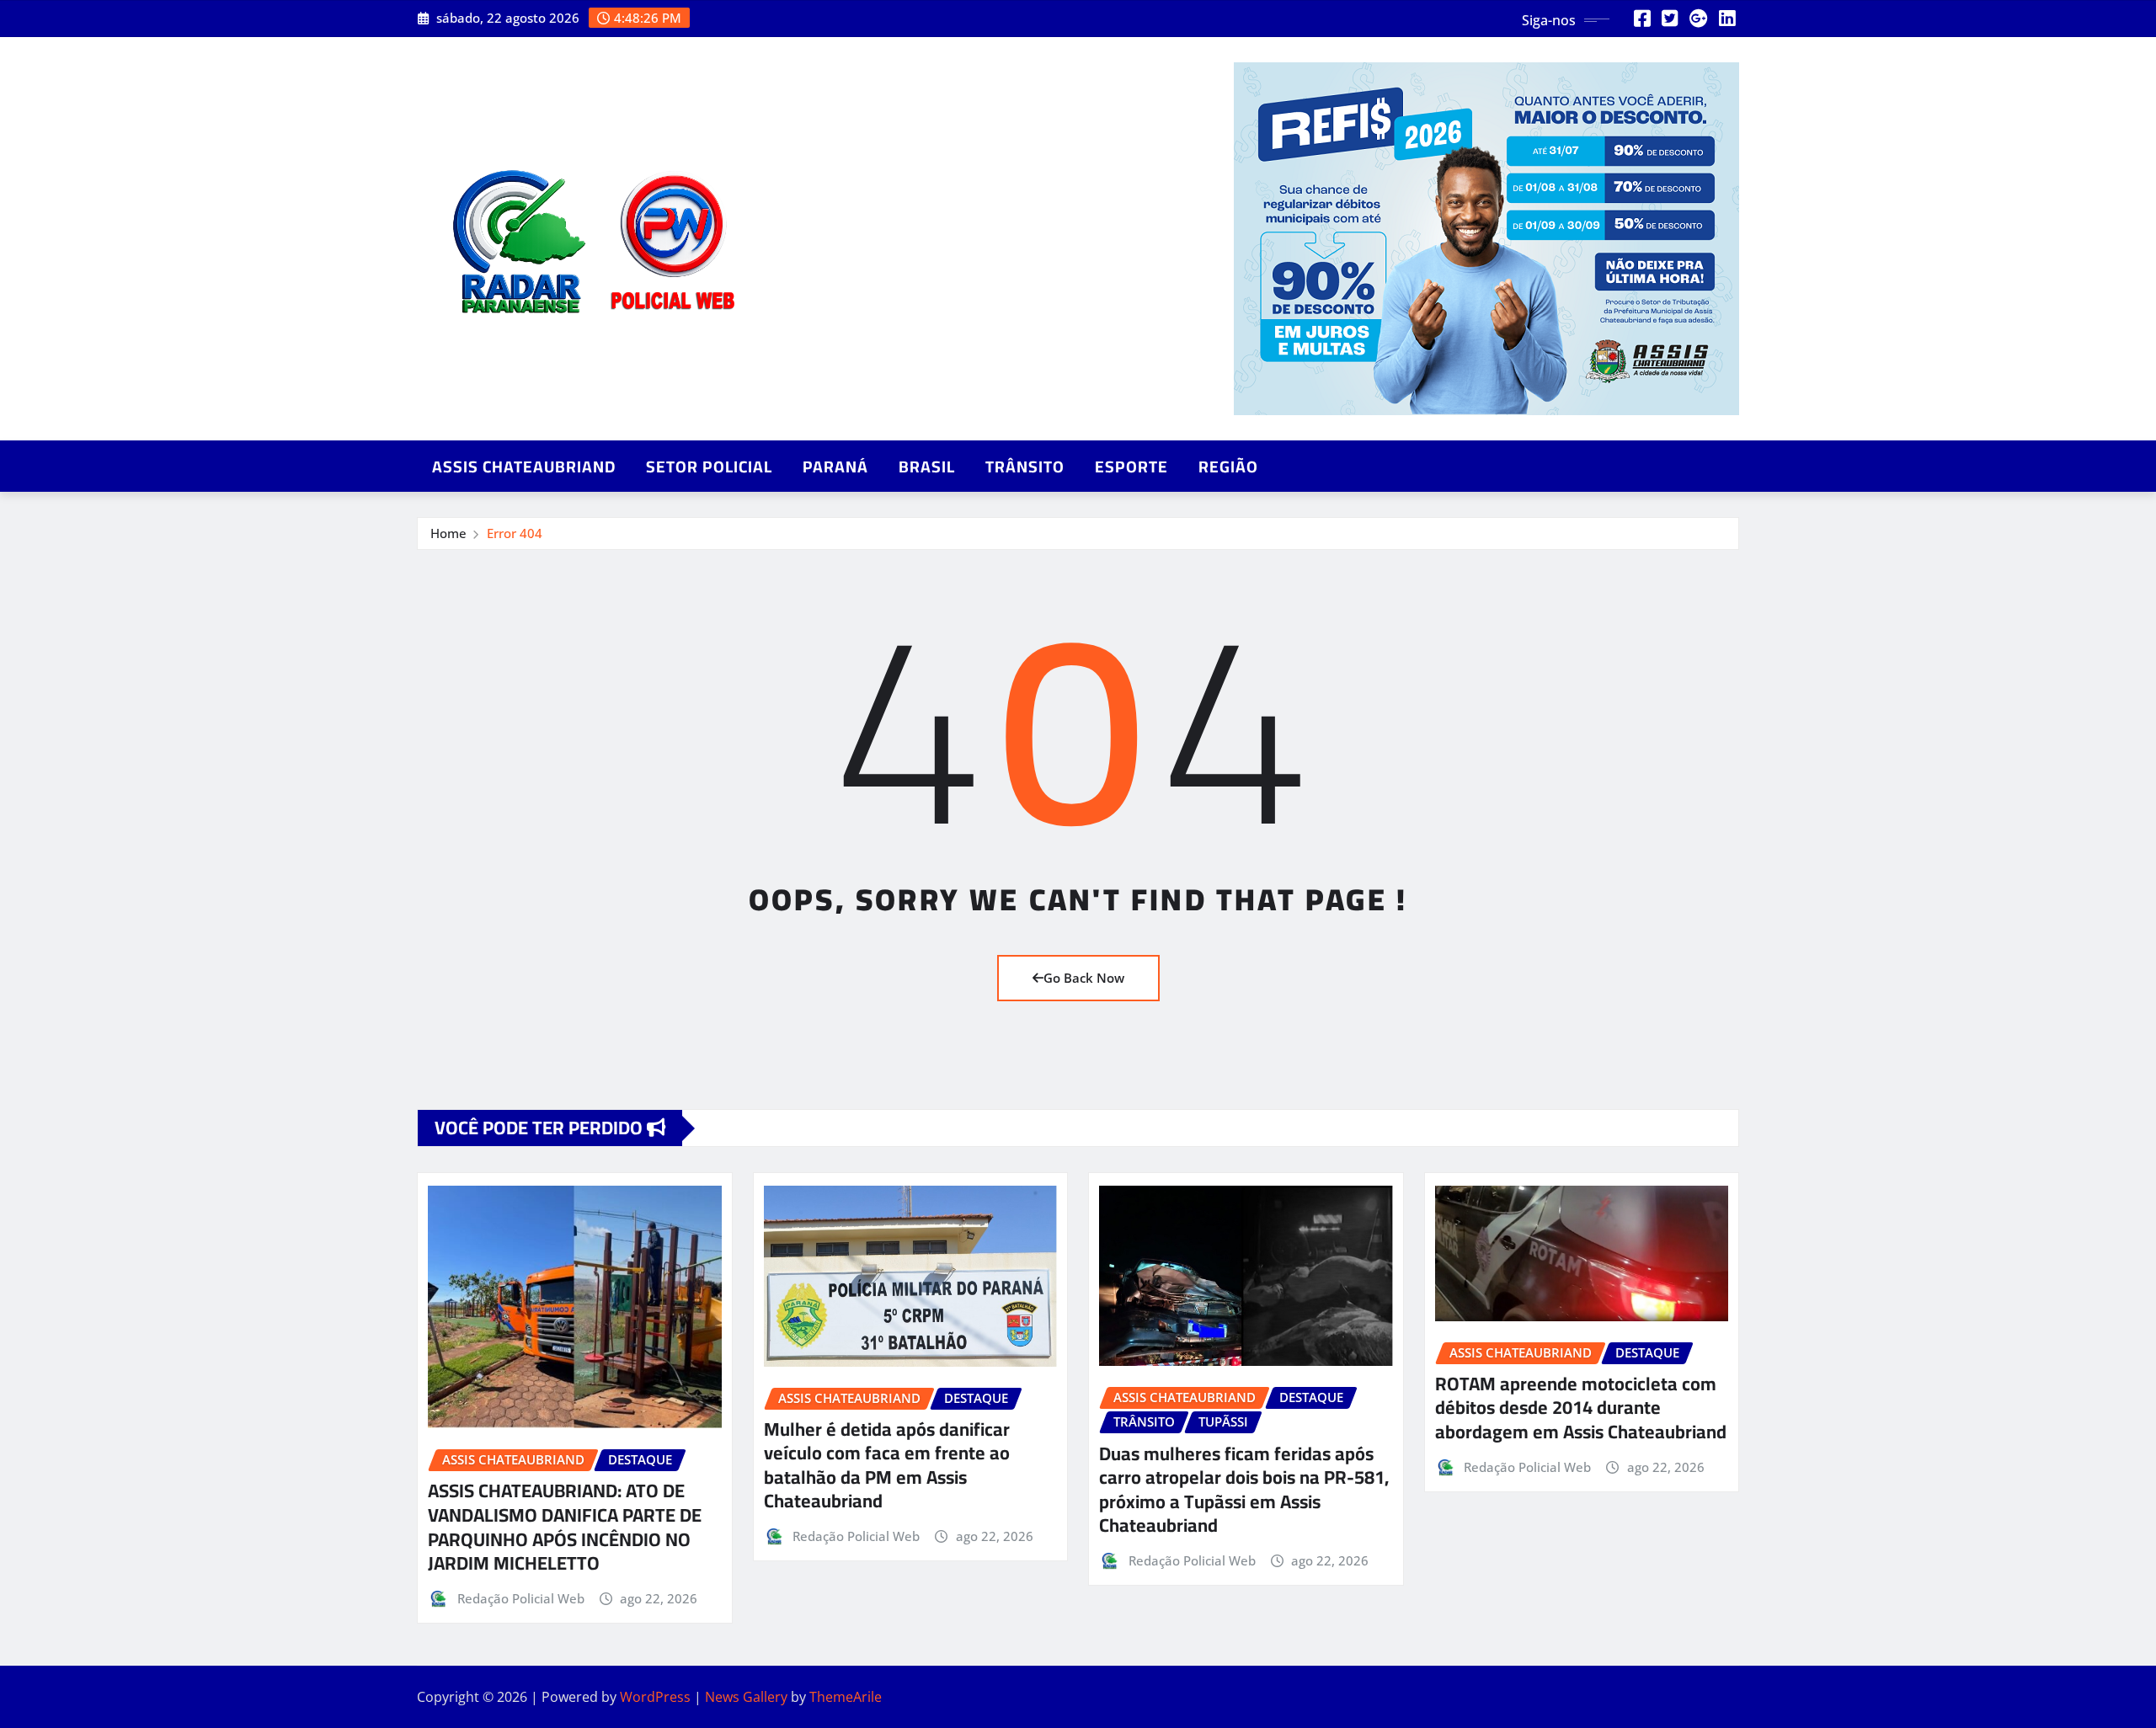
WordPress (655, 1697)
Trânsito (1025, 467)
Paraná (835, 467)
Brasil (927, 467)
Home (448, 533)
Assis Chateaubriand (524, 467)
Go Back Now (1084, 978)
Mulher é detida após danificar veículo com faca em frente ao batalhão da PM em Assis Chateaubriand (887, 1465)
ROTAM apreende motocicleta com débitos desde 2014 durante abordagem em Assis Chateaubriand (1581, 1408)
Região (1228, 467)
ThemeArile (846, 1697)
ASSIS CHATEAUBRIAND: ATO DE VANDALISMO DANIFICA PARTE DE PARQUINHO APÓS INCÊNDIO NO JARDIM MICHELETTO (565, 1527)
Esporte (1131, 467)
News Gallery (746, 1697)
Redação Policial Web (521, 1598)
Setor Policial (709, 467)
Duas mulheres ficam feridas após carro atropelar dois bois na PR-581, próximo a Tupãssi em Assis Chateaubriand (1244, 1490)
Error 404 (515, 533)
